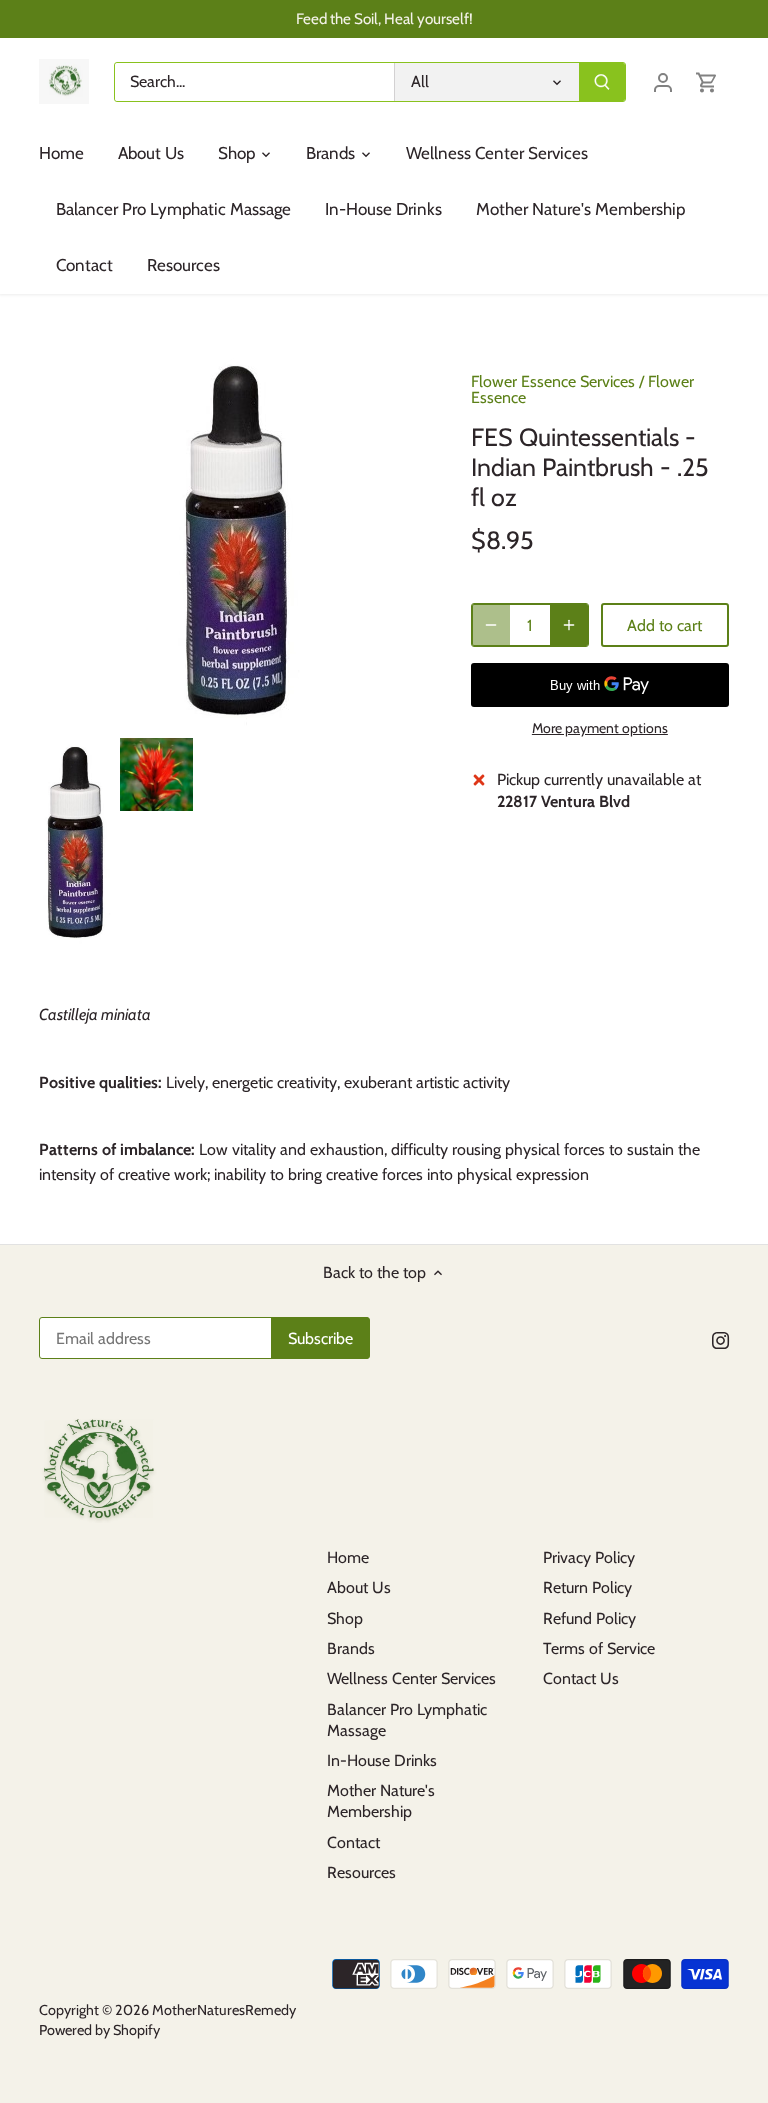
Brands (351, 1648)
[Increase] (569, 625)
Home (348, 1557)
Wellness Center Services (411, 1678)
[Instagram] (720, 1340)
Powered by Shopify (99, 2030)
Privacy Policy (589, 1557)
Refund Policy (589, 1618)
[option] (75, 842)
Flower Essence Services (553, 381)
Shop (345, 1618)
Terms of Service (599, 1648)
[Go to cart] (707, 81)
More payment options (600, 728)
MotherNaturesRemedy (224, 2010)
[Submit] (602, 82)
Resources (361, 1872)
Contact (353, 1842)
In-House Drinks (382, 1760)
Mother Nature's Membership (381, 1801)
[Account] (663, 81)
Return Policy (587, 1587)
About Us (359, 1587)
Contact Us (581, 1678)
